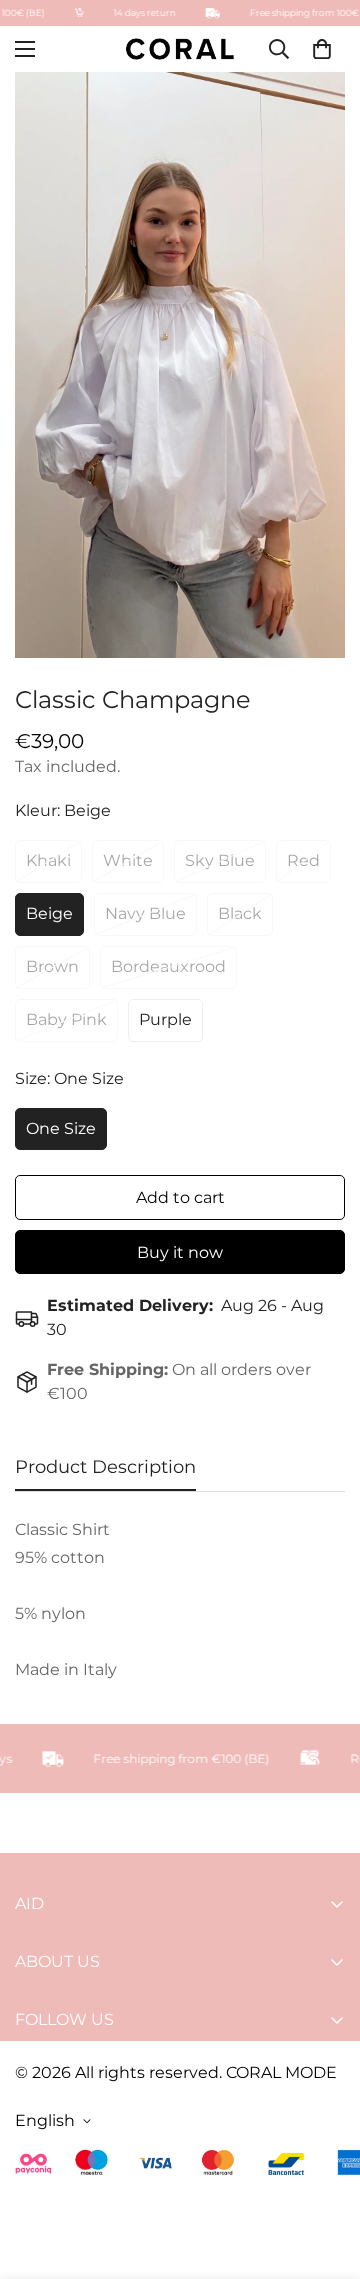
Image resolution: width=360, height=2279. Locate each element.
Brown (52, 966)
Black (240, 913)
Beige (49, 913)
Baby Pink (66, 1019)
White (128, 860)
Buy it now (180, 1252)
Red (303, 860)
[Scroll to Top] (324, 2173)
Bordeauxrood (168, 966)
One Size (61, 1128)
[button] (322, 49)
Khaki (48, 860)
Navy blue (145, 913)
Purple (165, 1019)
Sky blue (220, 860)
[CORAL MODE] (180, 48)
